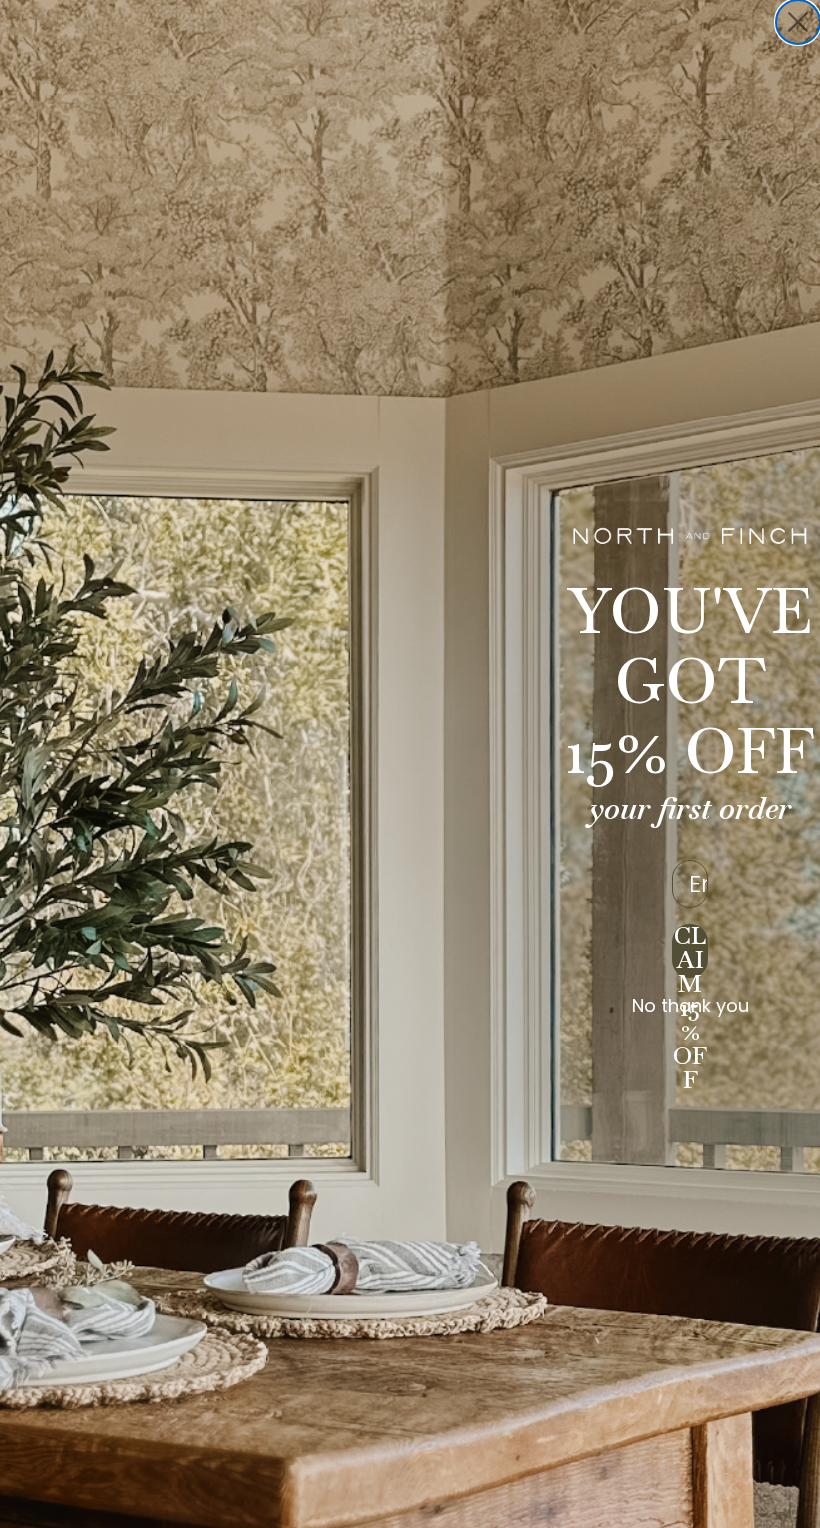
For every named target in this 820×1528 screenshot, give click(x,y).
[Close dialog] (798, 22)
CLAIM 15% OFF (690, 951)
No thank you (690, 1006)
